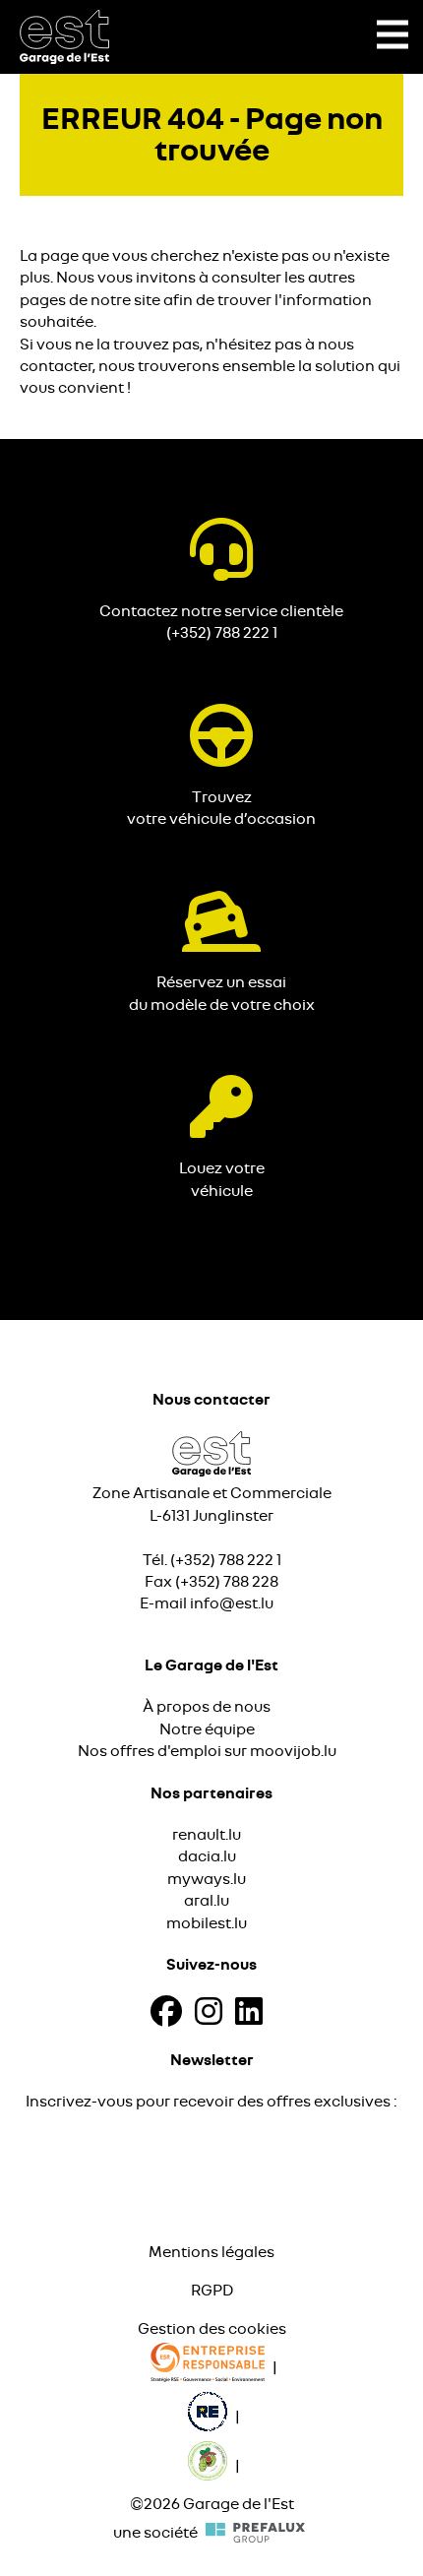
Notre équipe (207, 1729)
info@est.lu (232, 1603)
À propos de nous (207, 1707)
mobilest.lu (207, 1923)
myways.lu (207, 1879)
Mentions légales (211, 2252)
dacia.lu (207, 1856)
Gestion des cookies (212, 2329)
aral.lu (207, 1901)
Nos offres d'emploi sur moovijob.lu (207, 1751)
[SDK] (208, 2466)
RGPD (212, 2291)
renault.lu (207, 1835)
